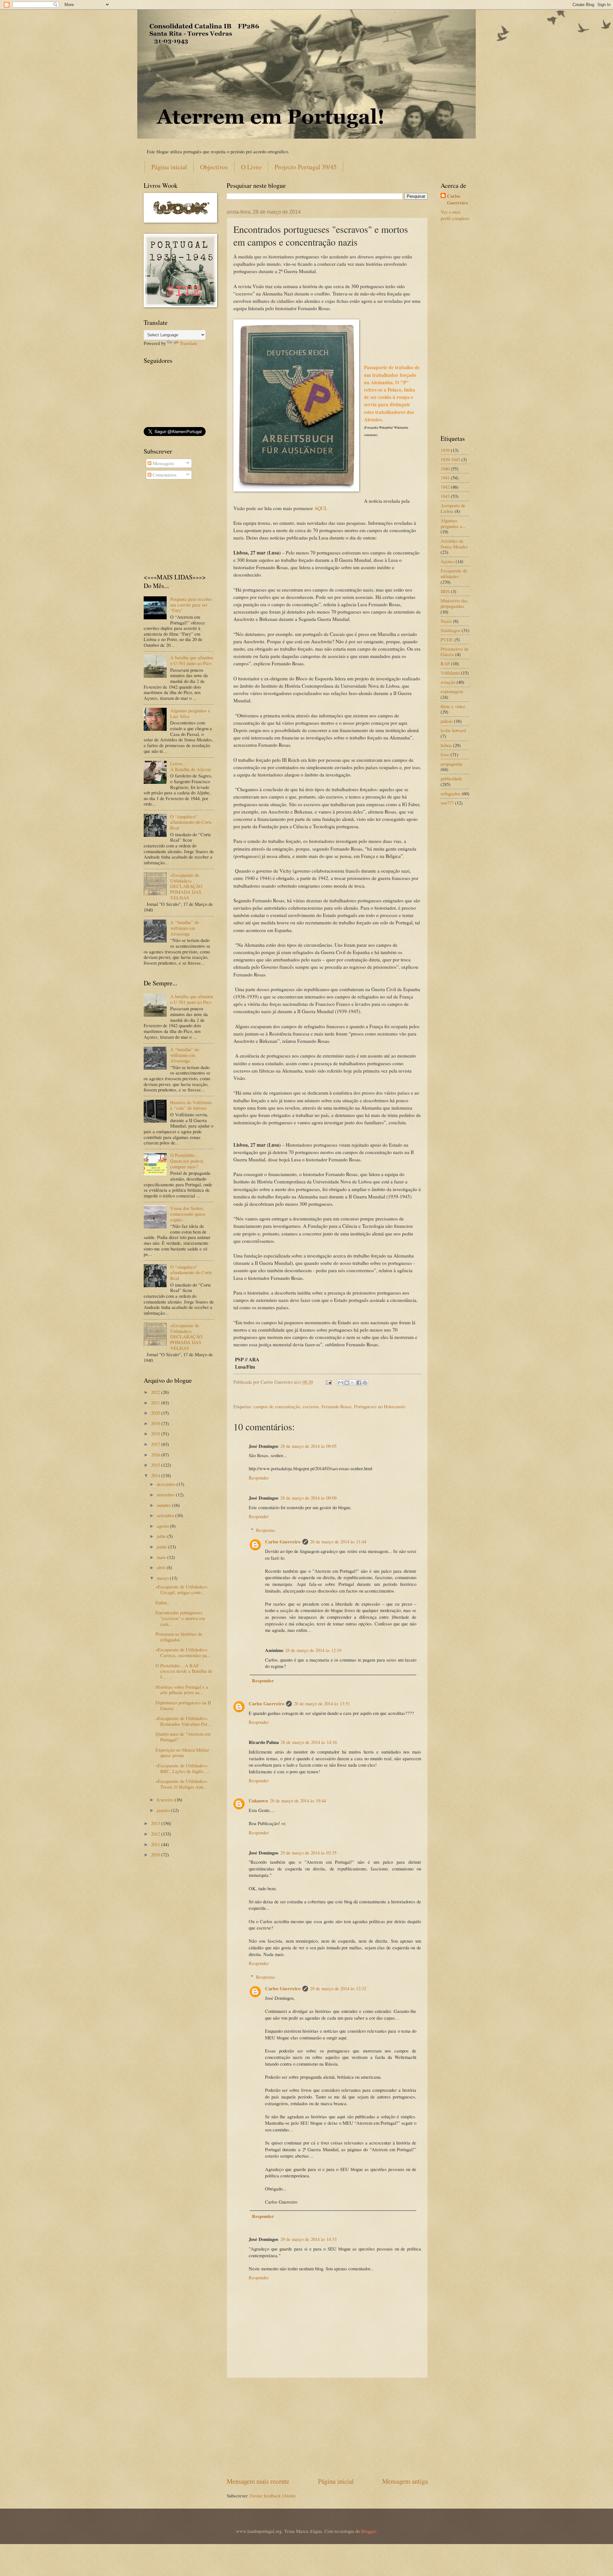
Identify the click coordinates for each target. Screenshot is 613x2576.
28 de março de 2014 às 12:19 (313, 1650)
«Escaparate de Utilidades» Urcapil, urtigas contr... (182, 1589)
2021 (156, 1403)
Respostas (266, 1530)
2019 (156, 1423)
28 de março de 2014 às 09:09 (308, 1498)
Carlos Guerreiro (283, 1542)
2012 (156, 1834)
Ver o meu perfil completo (455, 215)
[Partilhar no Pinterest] (365, 1383)
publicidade (451, 778)
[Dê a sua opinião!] (347, 1383)
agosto (163, 1526)
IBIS (445, 591)
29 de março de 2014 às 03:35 (308, 1853)
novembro (166, 1494)
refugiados (450, 793)
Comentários (164, 475)
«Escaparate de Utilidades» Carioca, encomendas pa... (183, 1652)
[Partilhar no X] (353, 1383)
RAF (445, 663)
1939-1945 (450, 459)
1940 (445, 469)
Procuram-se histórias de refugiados (179, 1637)
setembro (166, 1515)
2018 (156, 1433)
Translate (189, 343)
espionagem (452, 691)
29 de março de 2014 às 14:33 (308, 2239)
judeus (447, 721)
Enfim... (163, 1602)
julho (162, 1536)
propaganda (451, 764)
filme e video (453, 706)
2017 (156, 1444)
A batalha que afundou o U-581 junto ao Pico (192, 660)
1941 (445, 478)
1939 (445, 450)
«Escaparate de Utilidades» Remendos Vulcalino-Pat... (183, 1721)
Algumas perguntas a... (453, 523)
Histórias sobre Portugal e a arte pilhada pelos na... (182, 1690)
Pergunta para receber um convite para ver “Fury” (191, 604)
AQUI (320, 508)
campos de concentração (277, 1406)
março (163, 1578)
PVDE (447, 639)
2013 (156, 1823)
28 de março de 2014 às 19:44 (298, 1800)
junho (163, 1547)
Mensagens (163, 463)
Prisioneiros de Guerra (455, 652)
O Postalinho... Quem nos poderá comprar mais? (187, 1161)
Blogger (368, 2531)
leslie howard (453, 730)
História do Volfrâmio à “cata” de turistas (191, 1105)
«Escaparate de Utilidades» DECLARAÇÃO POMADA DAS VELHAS (186, 886)
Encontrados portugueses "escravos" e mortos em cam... (180, 1618)
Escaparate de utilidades (454, 573)
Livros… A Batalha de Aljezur (191, 766)
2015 (156, 1465)
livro (445, 754)
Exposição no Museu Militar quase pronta (182, 1753)
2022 (156, 1392)
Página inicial (169, 167)
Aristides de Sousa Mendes (454, 544)
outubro (164, 1505)
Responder (259, 1478)
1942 (445, 487)
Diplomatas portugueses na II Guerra (183, 1705)
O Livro (251, 167)
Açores (447, 561)
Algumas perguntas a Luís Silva (190, 713)
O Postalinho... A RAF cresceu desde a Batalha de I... (184, 1671)
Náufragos (450, 630)
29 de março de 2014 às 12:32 (338, 1988)
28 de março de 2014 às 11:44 (338, 1541)
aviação (448, 682)
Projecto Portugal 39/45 (306, 167)
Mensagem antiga (405, 2481)
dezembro (167, 1484)
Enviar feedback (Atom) (273, 2496)
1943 (445, 496)
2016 (156, 1455)
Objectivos (214, 167)
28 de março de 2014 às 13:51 (322, 1703)
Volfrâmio (450, 673)
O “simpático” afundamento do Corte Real (191, 822)
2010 (156, 1854)
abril (162, 1567)
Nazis (446, 621)
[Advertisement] (327, 2427)
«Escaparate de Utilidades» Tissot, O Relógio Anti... (182, 1784)
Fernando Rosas (337, 1406)
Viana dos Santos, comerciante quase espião (188, 1214)
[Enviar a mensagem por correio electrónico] (328, 1382)
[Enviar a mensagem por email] (341, 1383)
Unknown (258, 1801)
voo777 (447, 803)
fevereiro (166, 1800)
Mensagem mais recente (258, 2481)
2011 (156, 1844)
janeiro (164, 1810)
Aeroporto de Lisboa (453, 508)
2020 (156, 1413)
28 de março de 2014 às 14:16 (309, 1742)
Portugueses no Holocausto (380, 1406)
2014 (156, 1475)
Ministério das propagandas (454, 603)
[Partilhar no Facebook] (359, 1383)
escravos (311, 1406)
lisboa (446, 745)
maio (162, 1557)
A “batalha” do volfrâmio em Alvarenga (185, 928)
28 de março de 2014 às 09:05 (308, 1446)
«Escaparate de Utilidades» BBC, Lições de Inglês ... (182, 1768)
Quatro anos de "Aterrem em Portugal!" (183, 1737)
